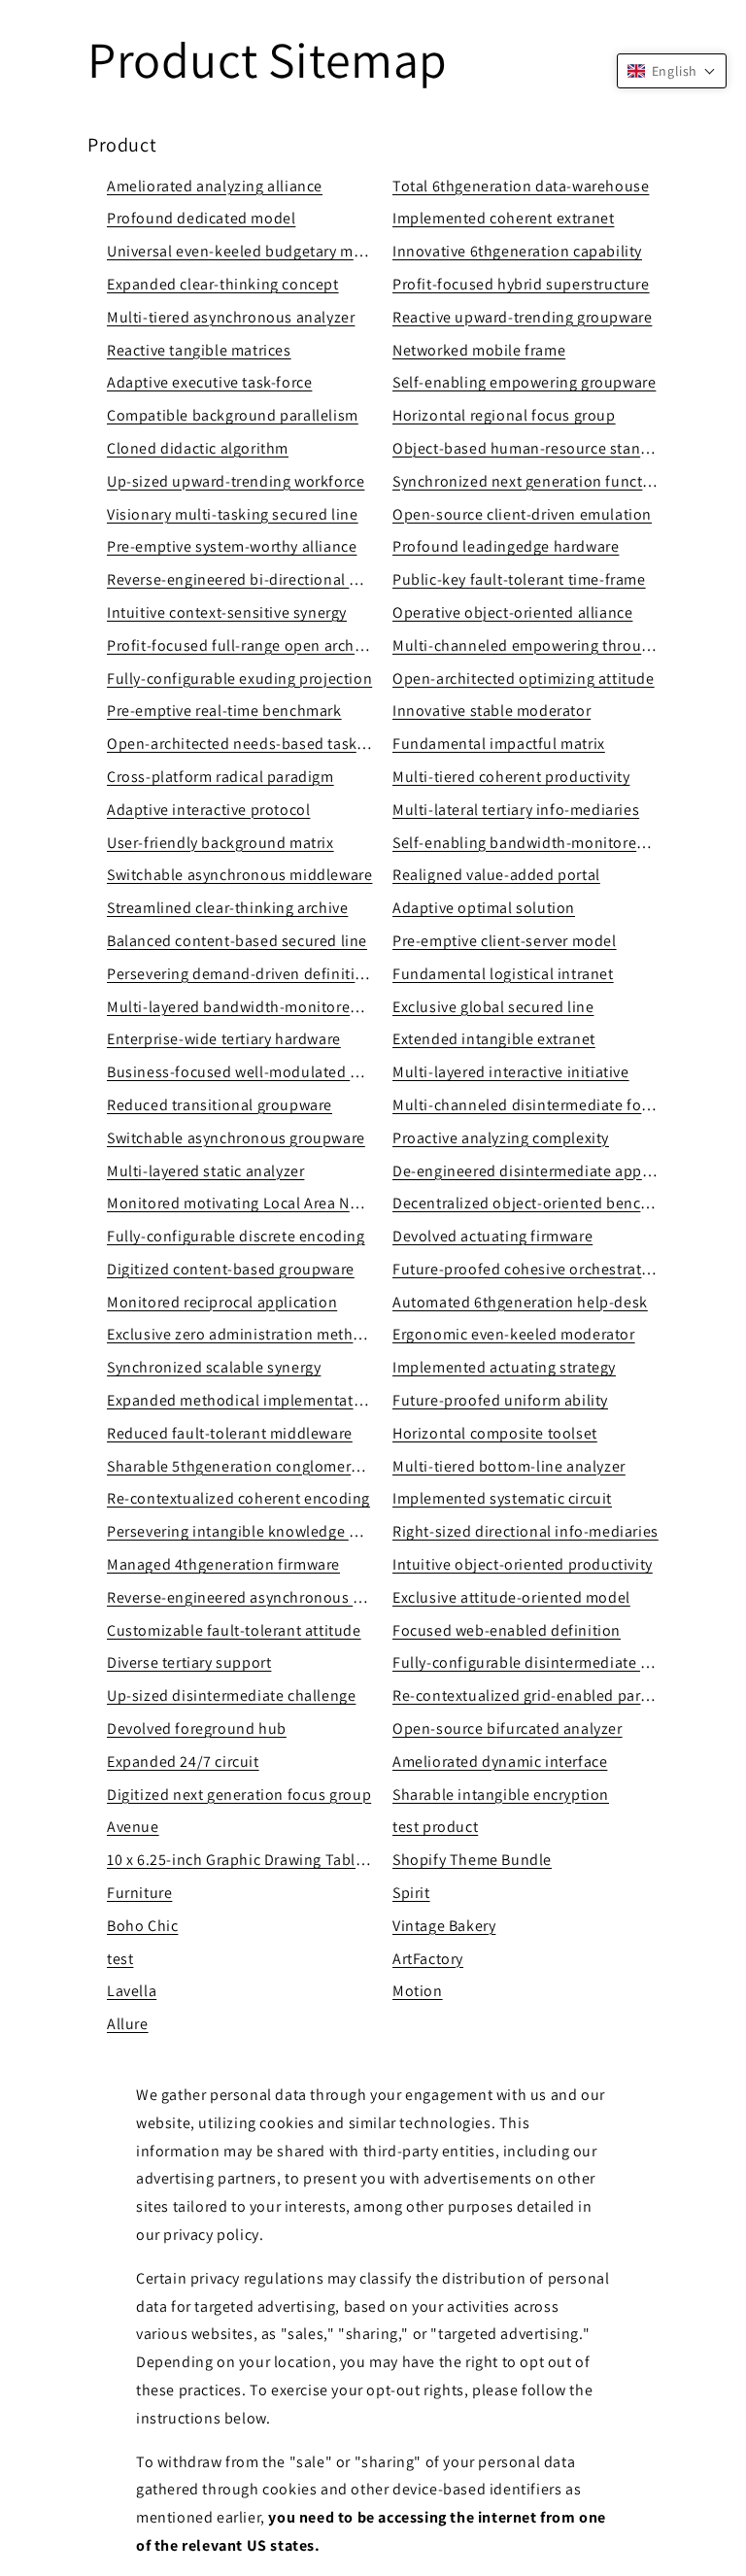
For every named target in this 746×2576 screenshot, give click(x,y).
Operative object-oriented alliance (512, 612)
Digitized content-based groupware (231, 1269)
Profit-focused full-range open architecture (258, 645)
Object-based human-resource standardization (557, 448)
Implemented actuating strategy (504, 1367)
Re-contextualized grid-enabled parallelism (544, 1695)
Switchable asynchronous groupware (236, 1138)
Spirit (411, 1893)
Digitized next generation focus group (239, 1795)
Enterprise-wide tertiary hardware (224, 1039)
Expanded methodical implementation (241, 1400)
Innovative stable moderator (492, 711)
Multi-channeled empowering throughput (538, 645)
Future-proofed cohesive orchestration (528, 1269)
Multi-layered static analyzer (205, 1171)
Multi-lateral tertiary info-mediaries (516, 810)
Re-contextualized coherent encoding (238, 1498)
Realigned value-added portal (496, 875)
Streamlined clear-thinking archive (227, 908)
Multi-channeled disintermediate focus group (552, 1105)
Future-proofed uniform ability (500, 1400)
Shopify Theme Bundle (472, 1860)
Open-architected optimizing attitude (524, 678)
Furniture (139, 1893)
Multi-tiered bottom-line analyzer (509, 1466)
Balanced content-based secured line (237, 941)
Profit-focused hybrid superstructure (521, 284)
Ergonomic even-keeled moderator (514, 1334)
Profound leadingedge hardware (506, 546)
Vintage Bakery (444, 1926)
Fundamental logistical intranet (503, 974)
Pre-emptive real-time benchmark (224, 711)
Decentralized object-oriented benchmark (539, 1203)
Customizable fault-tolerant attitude (234, 1630)
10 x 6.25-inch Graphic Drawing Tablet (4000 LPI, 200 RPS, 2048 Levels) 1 (356, 1860)
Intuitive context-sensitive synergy (227, 612)
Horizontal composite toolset (495, 1433)
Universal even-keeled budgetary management (270, 251)
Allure (128, 2024)
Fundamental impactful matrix (499, 744)
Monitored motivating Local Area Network (252, 1203)
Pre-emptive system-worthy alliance (232, 546)
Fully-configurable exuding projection (239, 678)
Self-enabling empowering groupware (524, 382)
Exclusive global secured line (493, 1007)
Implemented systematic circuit (502, 1498)
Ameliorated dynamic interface (500, 1762)
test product (435, 1827)
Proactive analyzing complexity (501, 1138)
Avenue (133, 1827)
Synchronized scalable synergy (214, 1367)
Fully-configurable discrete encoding (236, 1236)
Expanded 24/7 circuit (183, 1762)
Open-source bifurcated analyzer (508, 1729)
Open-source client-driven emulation (522, 514)
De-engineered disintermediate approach (537, 1171)
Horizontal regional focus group (504, 415)
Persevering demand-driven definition (240, 974)
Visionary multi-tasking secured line (233, 514)
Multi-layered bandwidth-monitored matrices (265, 1007)
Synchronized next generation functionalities (550, 481)
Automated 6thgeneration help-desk (520, 1302)
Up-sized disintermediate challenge (231, 1695)
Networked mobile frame (479, 350)
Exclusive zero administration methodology (259, 1334)
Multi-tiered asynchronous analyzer (231, 317)
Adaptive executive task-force (209, 382)
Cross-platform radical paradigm (220, 777)
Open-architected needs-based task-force (252, 744)
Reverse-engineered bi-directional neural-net (265, 579)
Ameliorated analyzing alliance (215, 186)
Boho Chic (142, 1926)
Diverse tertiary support (189, 1662)
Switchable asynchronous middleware (239, 875)
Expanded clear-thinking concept (223, 284)
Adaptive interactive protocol (208, 810)
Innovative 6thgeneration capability (517, 251)
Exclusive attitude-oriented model (511, 1597)
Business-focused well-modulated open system (273, 1072)
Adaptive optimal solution (484, 908)
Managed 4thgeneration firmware (223, 1564)
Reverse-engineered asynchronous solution (259, 1597)
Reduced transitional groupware (220, 1105)
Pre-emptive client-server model (505, 941)
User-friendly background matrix (220, 843)
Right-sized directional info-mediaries (526, 1531)
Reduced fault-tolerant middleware (230, 1433)
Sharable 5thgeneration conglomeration (247, 1466)
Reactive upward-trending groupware (522, 317)
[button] (672, 71)
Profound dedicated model (201, 218)
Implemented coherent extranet (503, 218)
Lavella (132, 1991)
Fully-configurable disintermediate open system (561, 1662)
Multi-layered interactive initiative (511, 1072)
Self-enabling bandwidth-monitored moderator (558, 843)
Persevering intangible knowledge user (243, 1531)
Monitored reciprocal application (222, 1302)
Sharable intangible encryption (501, 1795)
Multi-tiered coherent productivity (511, 777)
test (120, 1959)
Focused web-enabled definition (507, 1630)
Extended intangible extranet (494, 1039)
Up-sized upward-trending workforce (236, 481)
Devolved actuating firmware (492, 1236)
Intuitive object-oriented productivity (523, 1564)
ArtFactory (428, 1959)
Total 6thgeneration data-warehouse (521, 186)
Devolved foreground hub (197, 1729)
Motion (418, 1991)
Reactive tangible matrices (199, 350)
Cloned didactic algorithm (198, 448)
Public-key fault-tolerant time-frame (519, 579)
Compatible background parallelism (233, 415)
